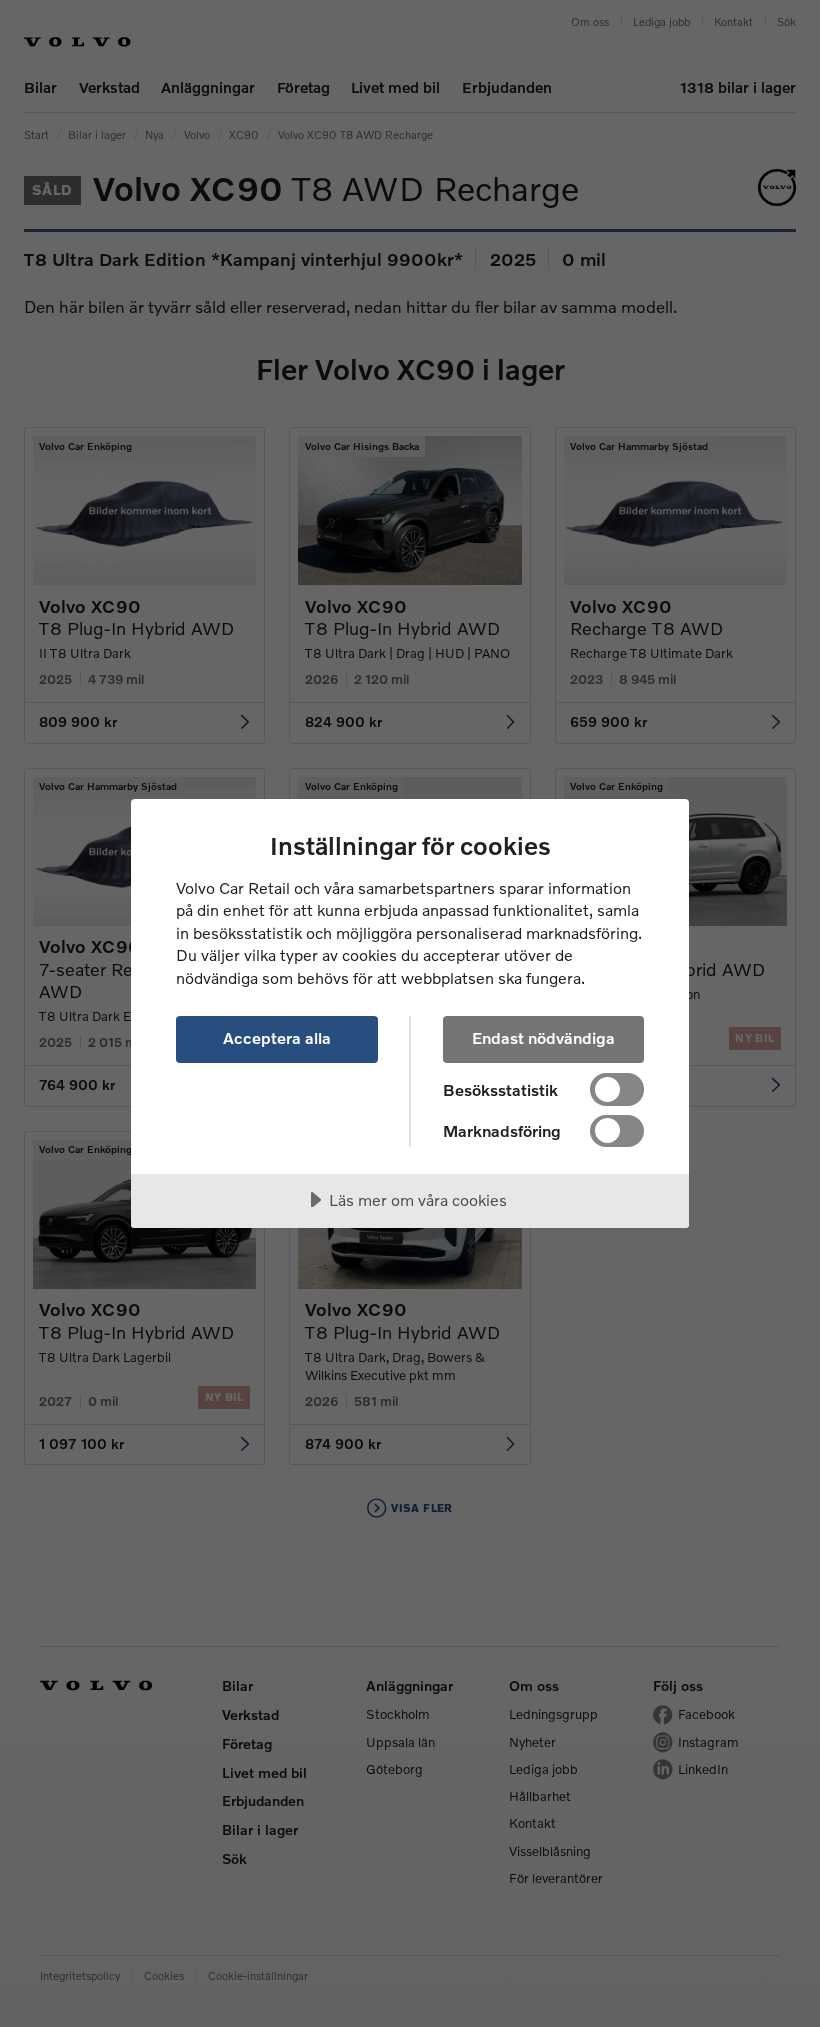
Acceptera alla (277, 1037)
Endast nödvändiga (543, 1037)
